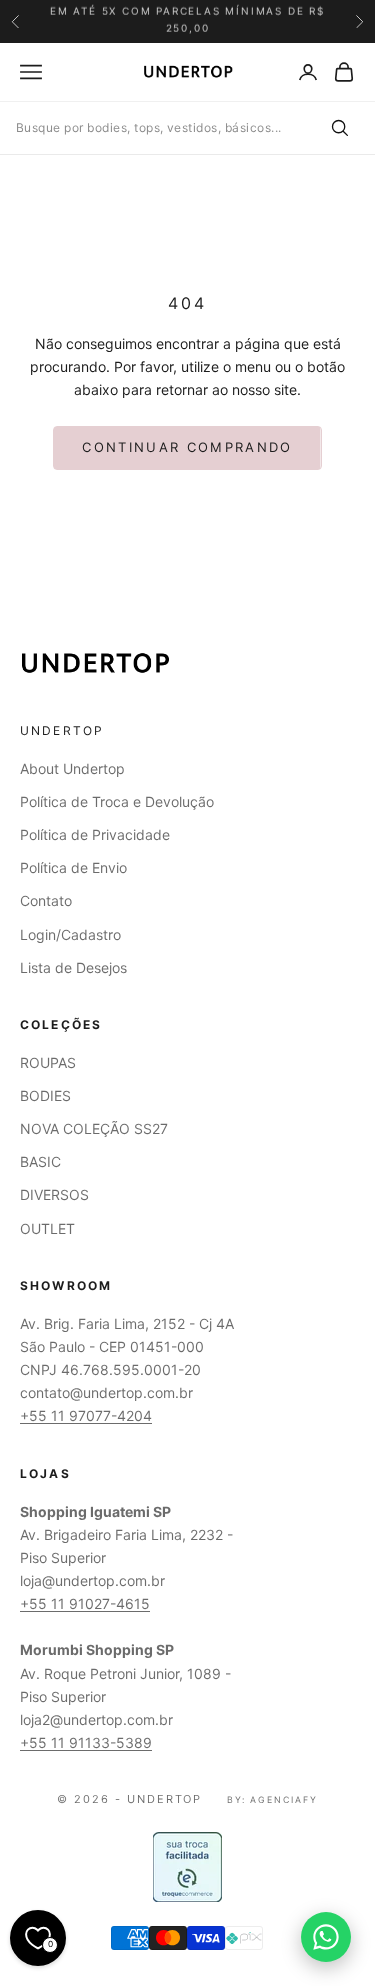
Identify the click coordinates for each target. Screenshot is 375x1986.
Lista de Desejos (73, 967)
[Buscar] (339, 128)
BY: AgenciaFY (272, 1799)
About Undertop (72, 768)
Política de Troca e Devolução (117, 801)
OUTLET (47, 1228)
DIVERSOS (54, 1194)
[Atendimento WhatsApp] (326, 1937)
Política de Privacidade (95, 834)
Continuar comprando (187, 447)
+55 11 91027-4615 (85, 1603)
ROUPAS (48, 1062)
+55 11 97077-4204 (86, 1415)
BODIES (45, 1095)
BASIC (40, 1161)
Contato (46, 900)
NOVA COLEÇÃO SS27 (94, 1128)
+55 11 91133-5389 (86, 1742)
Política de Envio (73, 867)
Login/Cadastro (70, 934)
